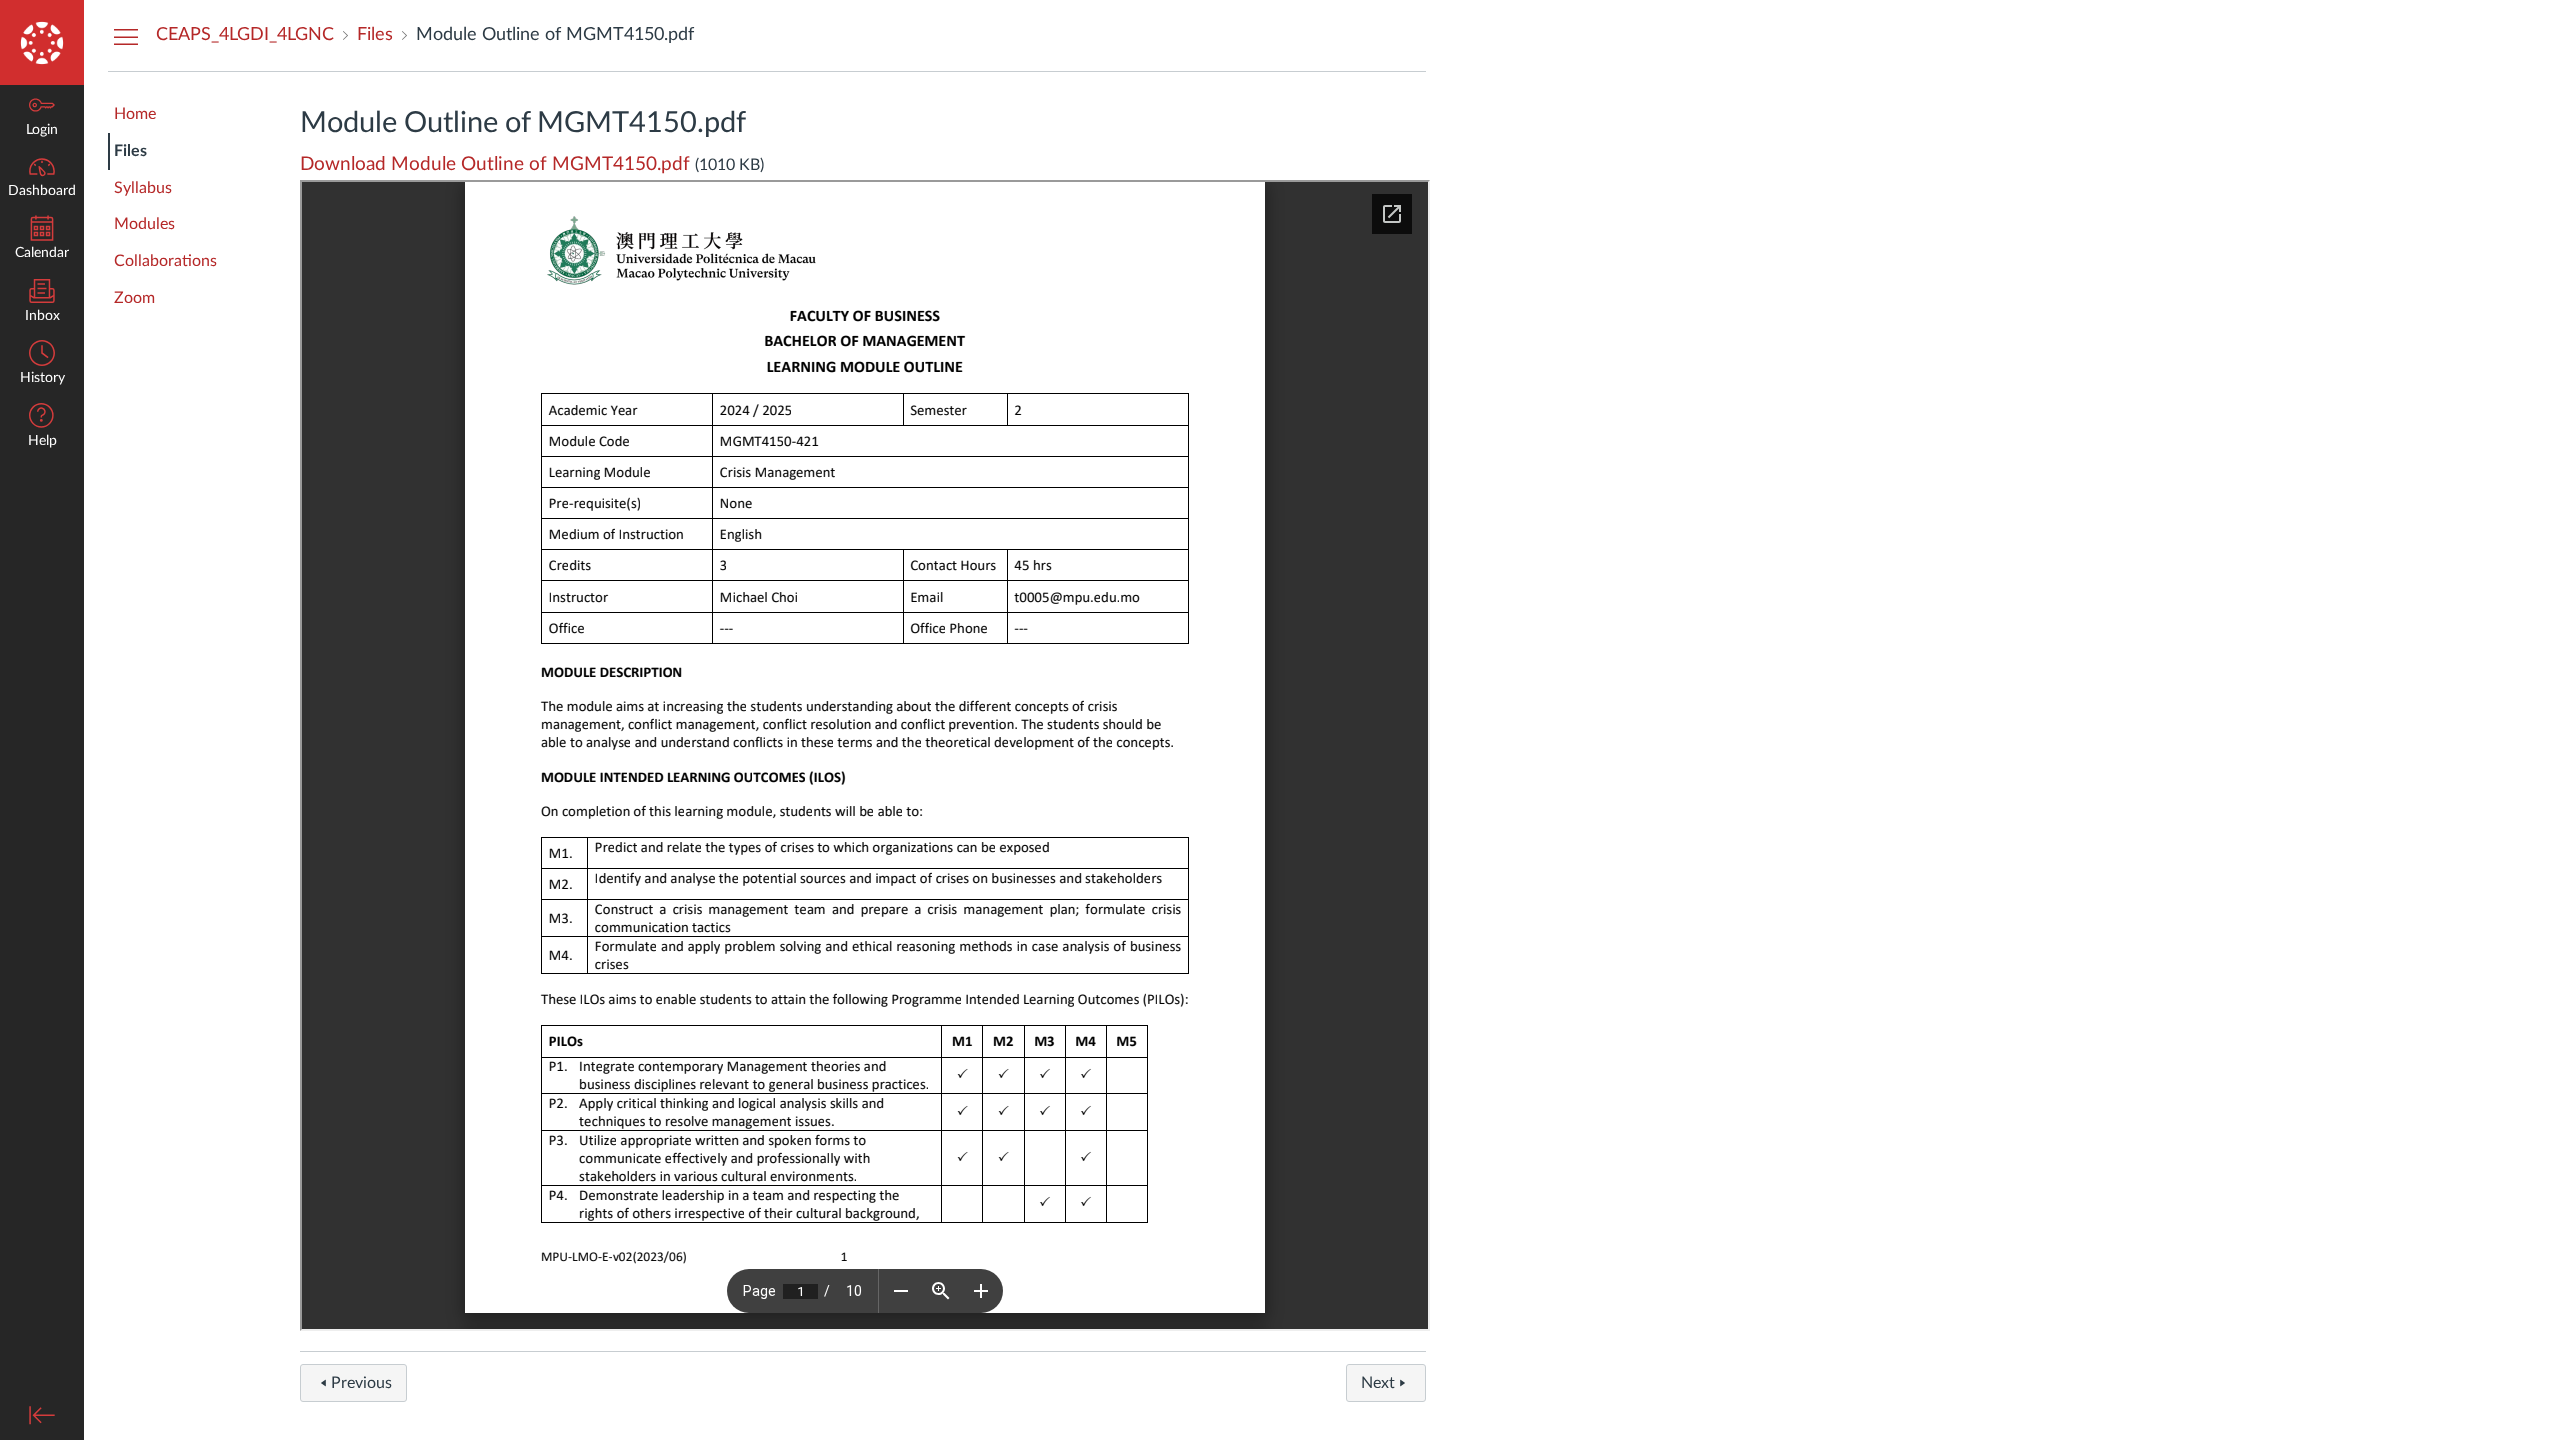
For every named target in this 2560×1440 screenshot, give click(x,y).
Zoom (134, 298)
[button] (42, 427)
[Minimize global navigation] (42, 1415)
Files (130, 151)
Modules (144, 224)
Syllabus (143, 188)
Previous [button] (361, 1383)
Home (135, 114)
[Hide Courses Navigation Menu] (126, 36)
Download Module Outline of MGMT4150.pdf (495, 164)
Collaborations (165, 261)
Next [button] (1378, 1383)
